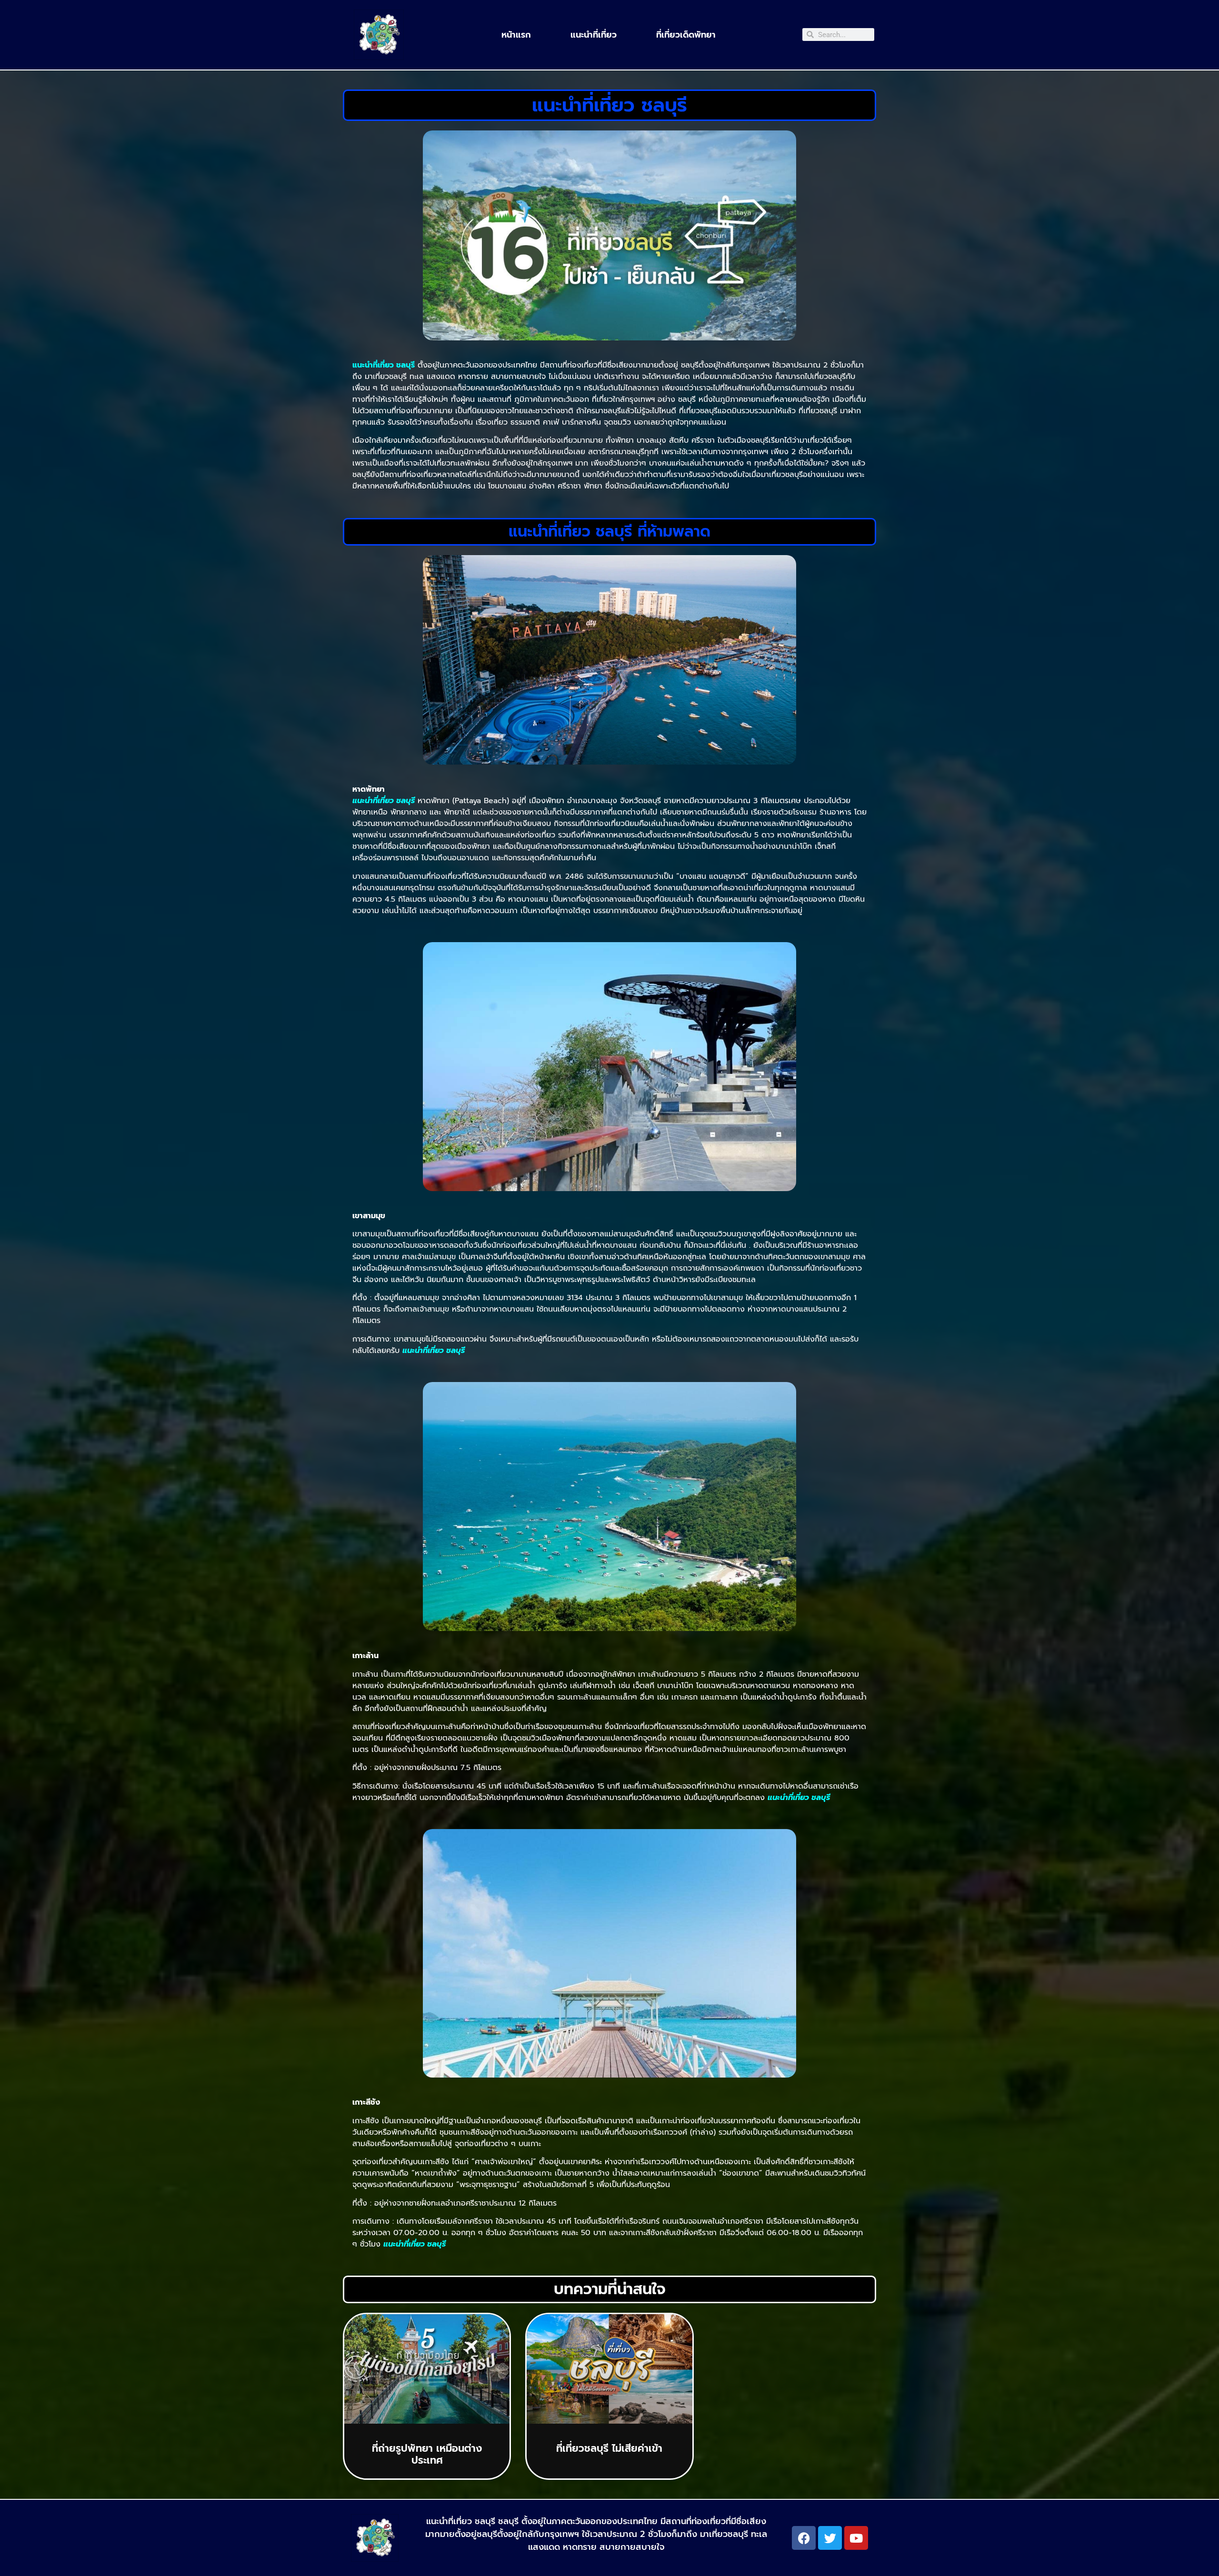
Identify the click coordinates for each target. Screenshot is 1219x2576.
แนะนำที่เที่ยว (594, 35)
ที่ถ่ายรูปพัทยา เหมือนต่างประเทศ (427, 2454)
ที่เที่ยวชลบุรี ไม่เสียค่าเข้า (609, 2448)
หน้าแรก (516, 35)
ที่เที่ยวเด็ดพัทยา (686, 35)
